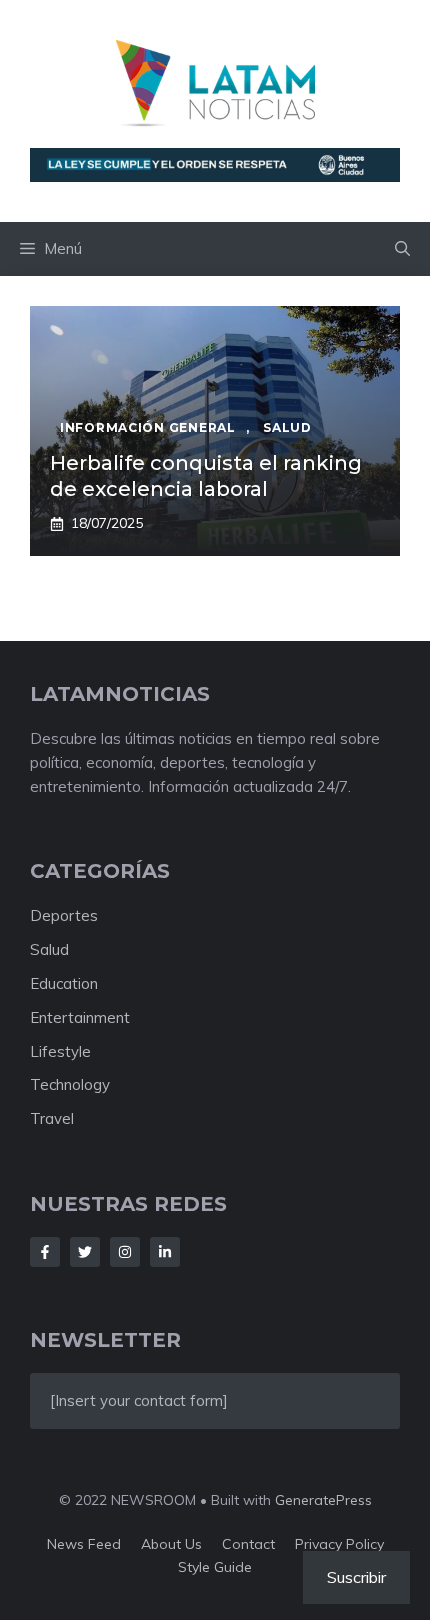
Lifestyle (60, 1051)
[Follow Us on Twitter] (85, 1252)
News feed (84, 1544)
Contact (248, 1544)
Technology (70, 1084)
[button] (402, 249)
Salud (49, 949)
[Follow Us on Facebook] (45, 1252)
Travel (52, 1118)
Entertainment (80, 1017)
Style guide (215, 1567)
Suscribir (356, 1577)
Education (64, 983)
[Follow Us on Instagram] (125, 1252)
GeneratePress (323, 1500)
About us (171, 1544)
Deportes (64, 915)
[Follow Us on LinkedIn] (165, 1252)
